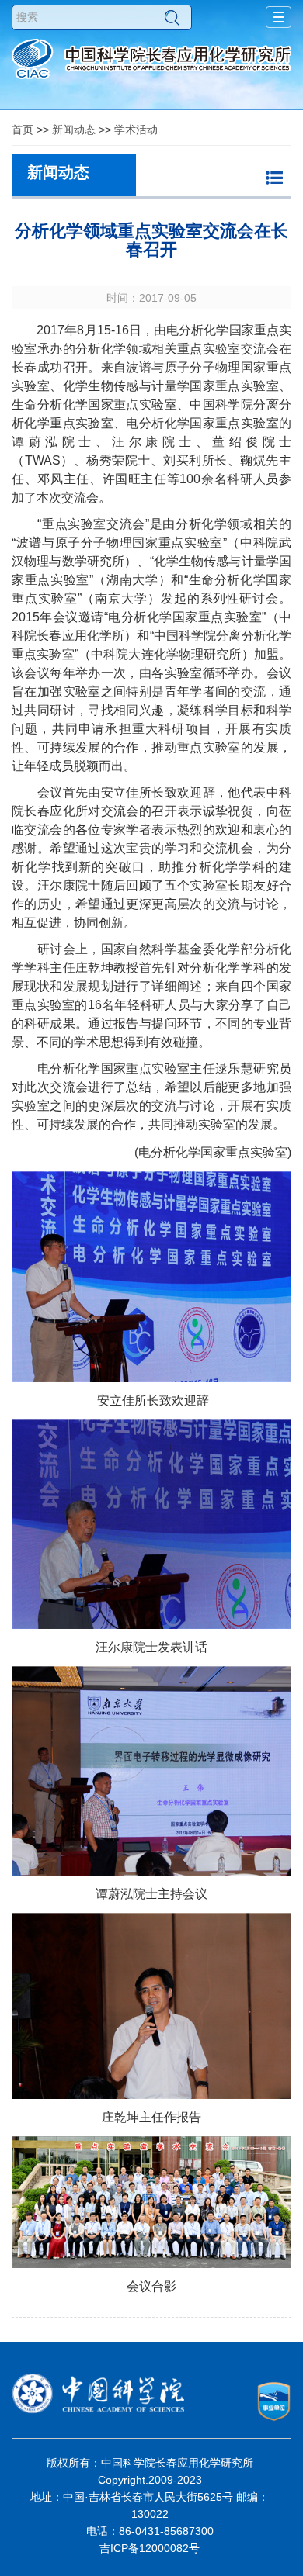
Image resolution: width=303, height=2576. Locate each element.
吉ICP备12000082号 (150, 2548)
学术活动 (136, 130)
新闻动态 (74, 130)
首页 (23, 130)
